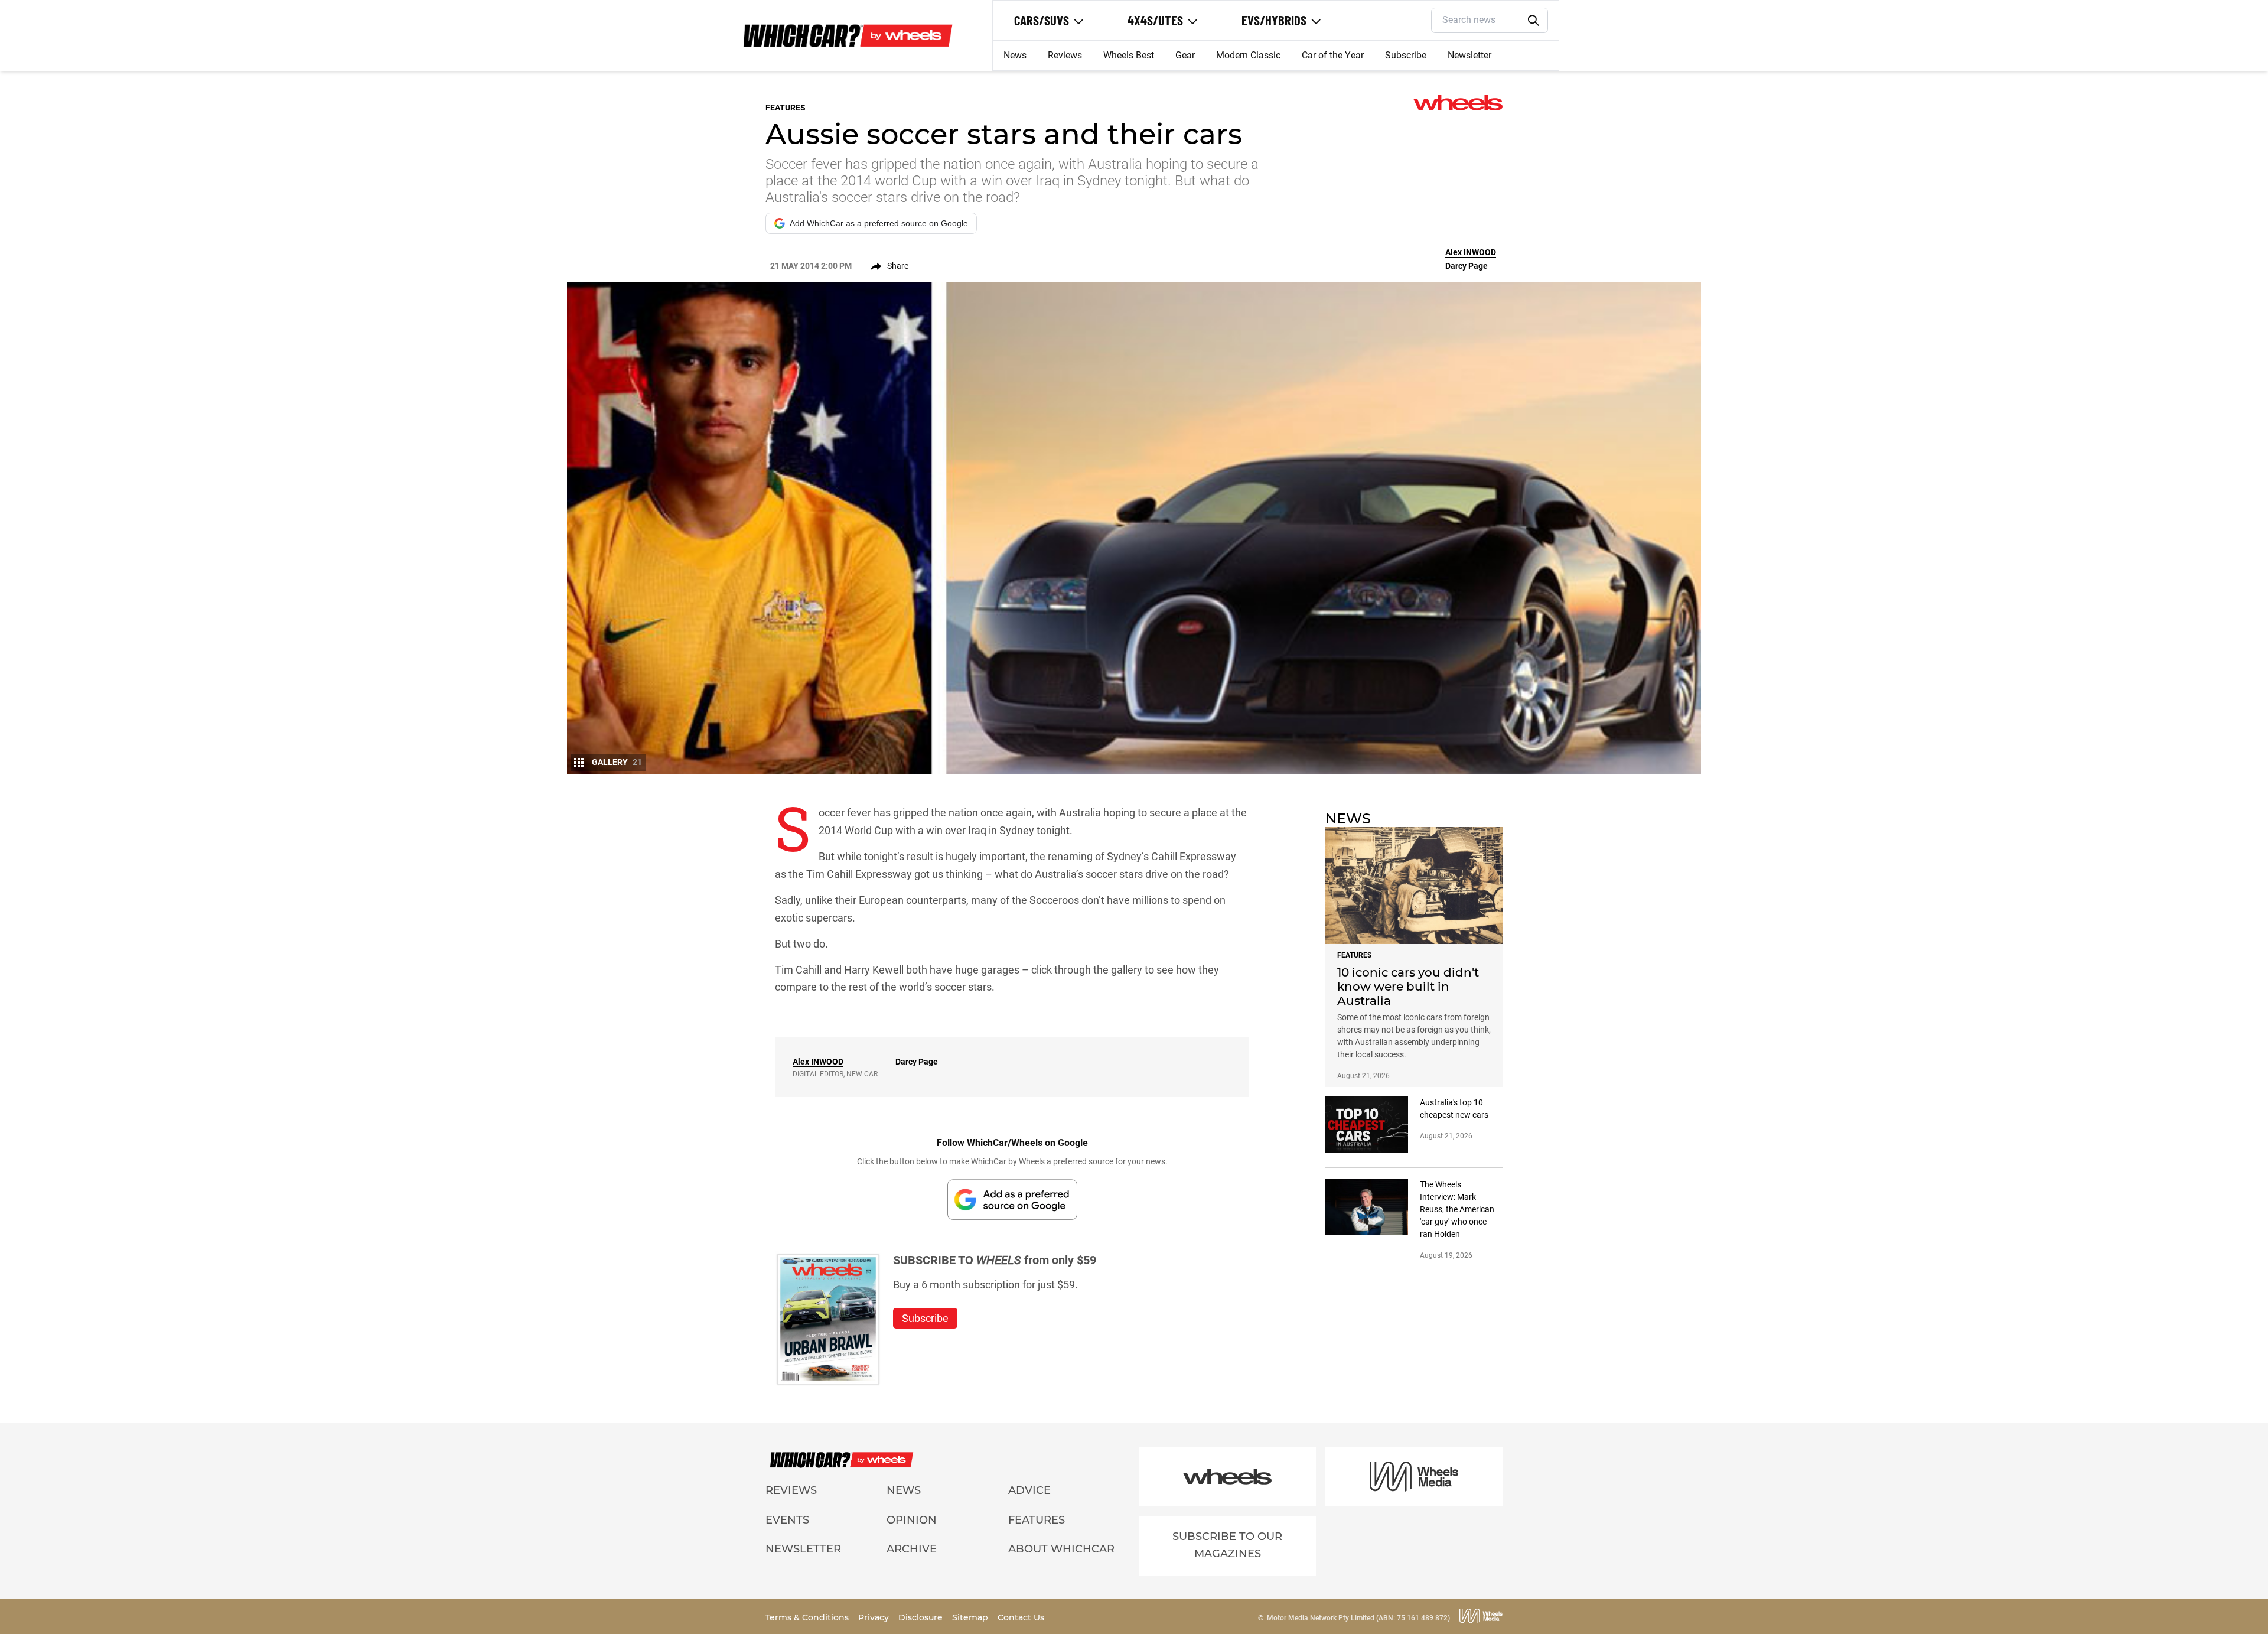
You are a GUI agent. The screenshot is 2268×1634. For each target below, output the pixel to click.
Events (787, 1520)
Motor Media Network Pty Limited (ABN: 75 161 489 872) (1358, 1618)
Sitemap (971, 1617)
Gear (1185, 55)
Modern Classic (1248, 55)
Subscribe (1406, 55)
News (1015, 55)
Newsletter (1469, 55)
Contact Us (1021, 1617)
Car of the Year (1333, 55)
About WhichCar (1061, 1549)
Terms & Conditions (808, 1617)
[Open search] (1534, 21)
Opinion (912, 1520)
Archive (912, 1549)
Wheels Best (1129, 55)
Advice (1029, 1490)
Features (1037, 1520)
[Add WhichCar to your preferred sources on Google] (1012, 1200)
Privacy (875, 1617)
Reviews (1065, 55)
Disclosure (922, 1617)
